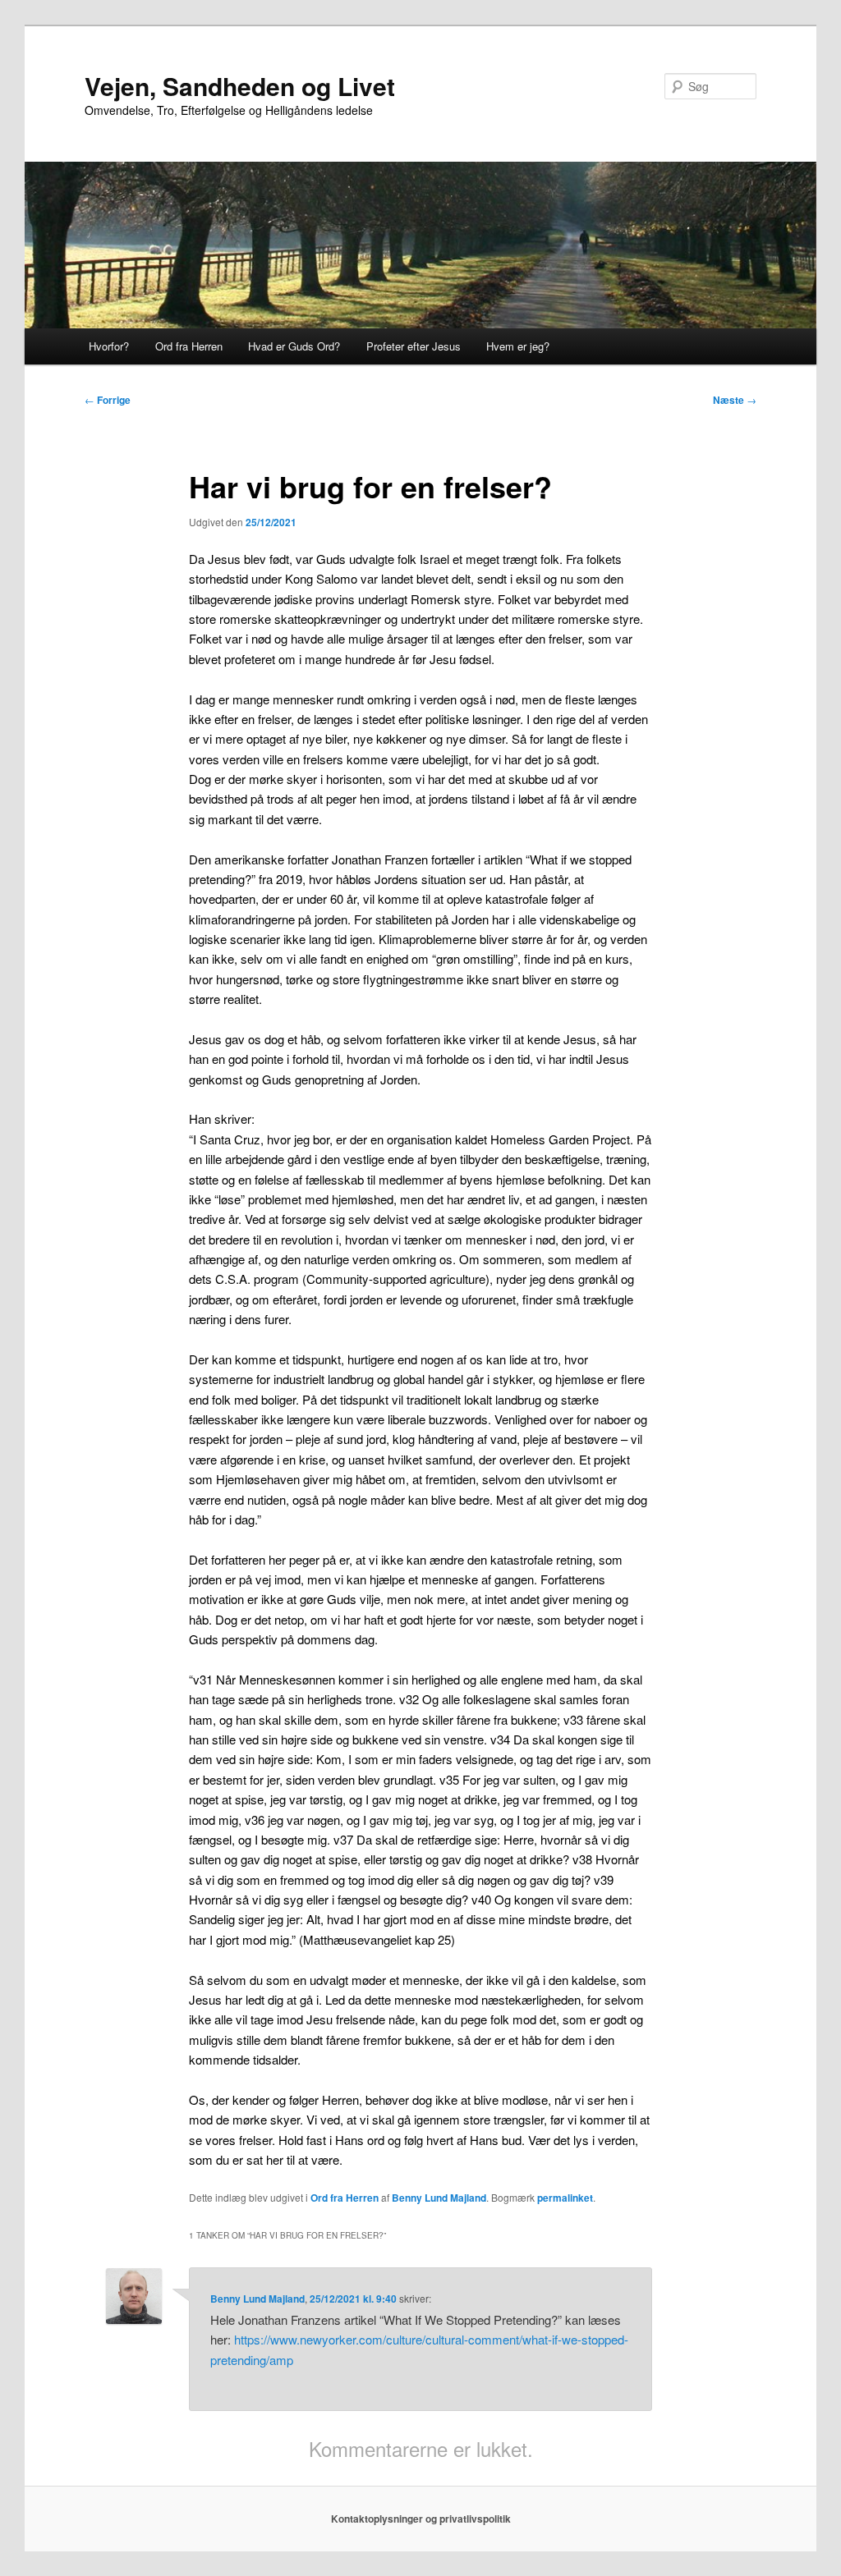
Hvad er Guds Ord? (294, 346)
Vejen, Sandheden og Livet (240, 86)
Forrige (108, 400)
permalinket (565, 2198)
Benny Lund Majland (439, 2198)
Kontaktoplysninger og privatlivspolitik (421, 2519)
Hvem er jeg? (518, 346)
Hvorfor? (109, 346)
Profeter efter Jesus (414, 346)
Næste (735, 400)
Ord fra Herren (189, 346)
